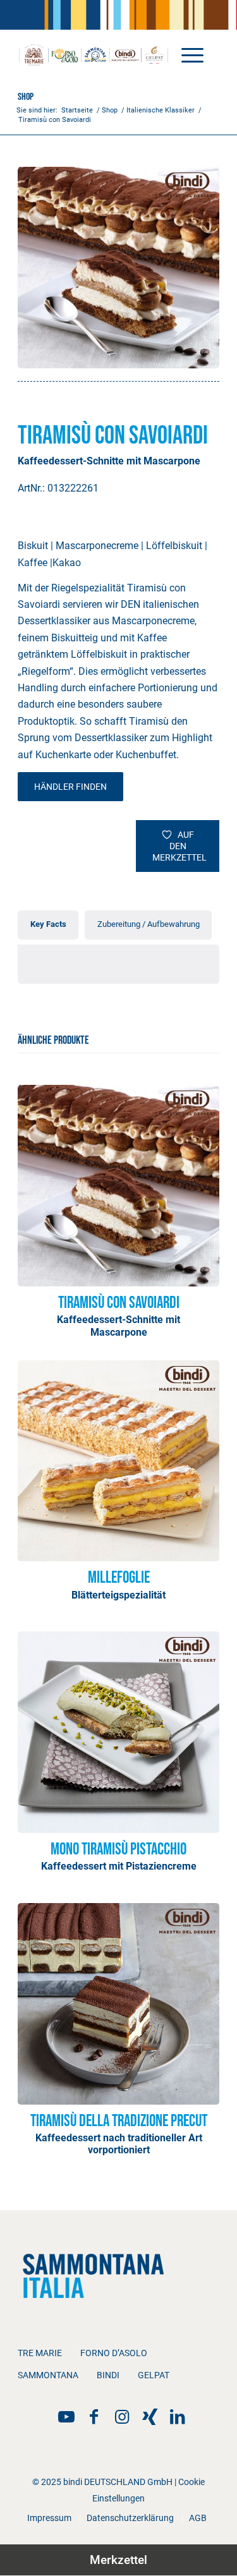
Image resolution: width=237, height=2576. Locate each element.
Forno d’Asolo (114, 2353)
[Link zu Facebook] (94, 2417)
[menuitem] (186, 54)
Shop (26, 97)
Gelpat (154, 2375)
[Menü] (186, 54)
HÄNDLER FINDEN (70, 787)
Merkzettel (118, 2560)
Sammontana (48, 2375)
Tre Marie (40, 2353)
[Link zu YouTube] (66, 2417)
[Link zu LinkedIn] (178, 2417)
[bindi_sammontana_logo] (98, 54)
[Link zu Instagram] (122, 2417)
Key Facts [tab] (48, 924)
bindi (108, 2375)
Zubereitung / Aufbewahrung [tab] (149, 924)
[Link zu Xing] (150, 2417)
